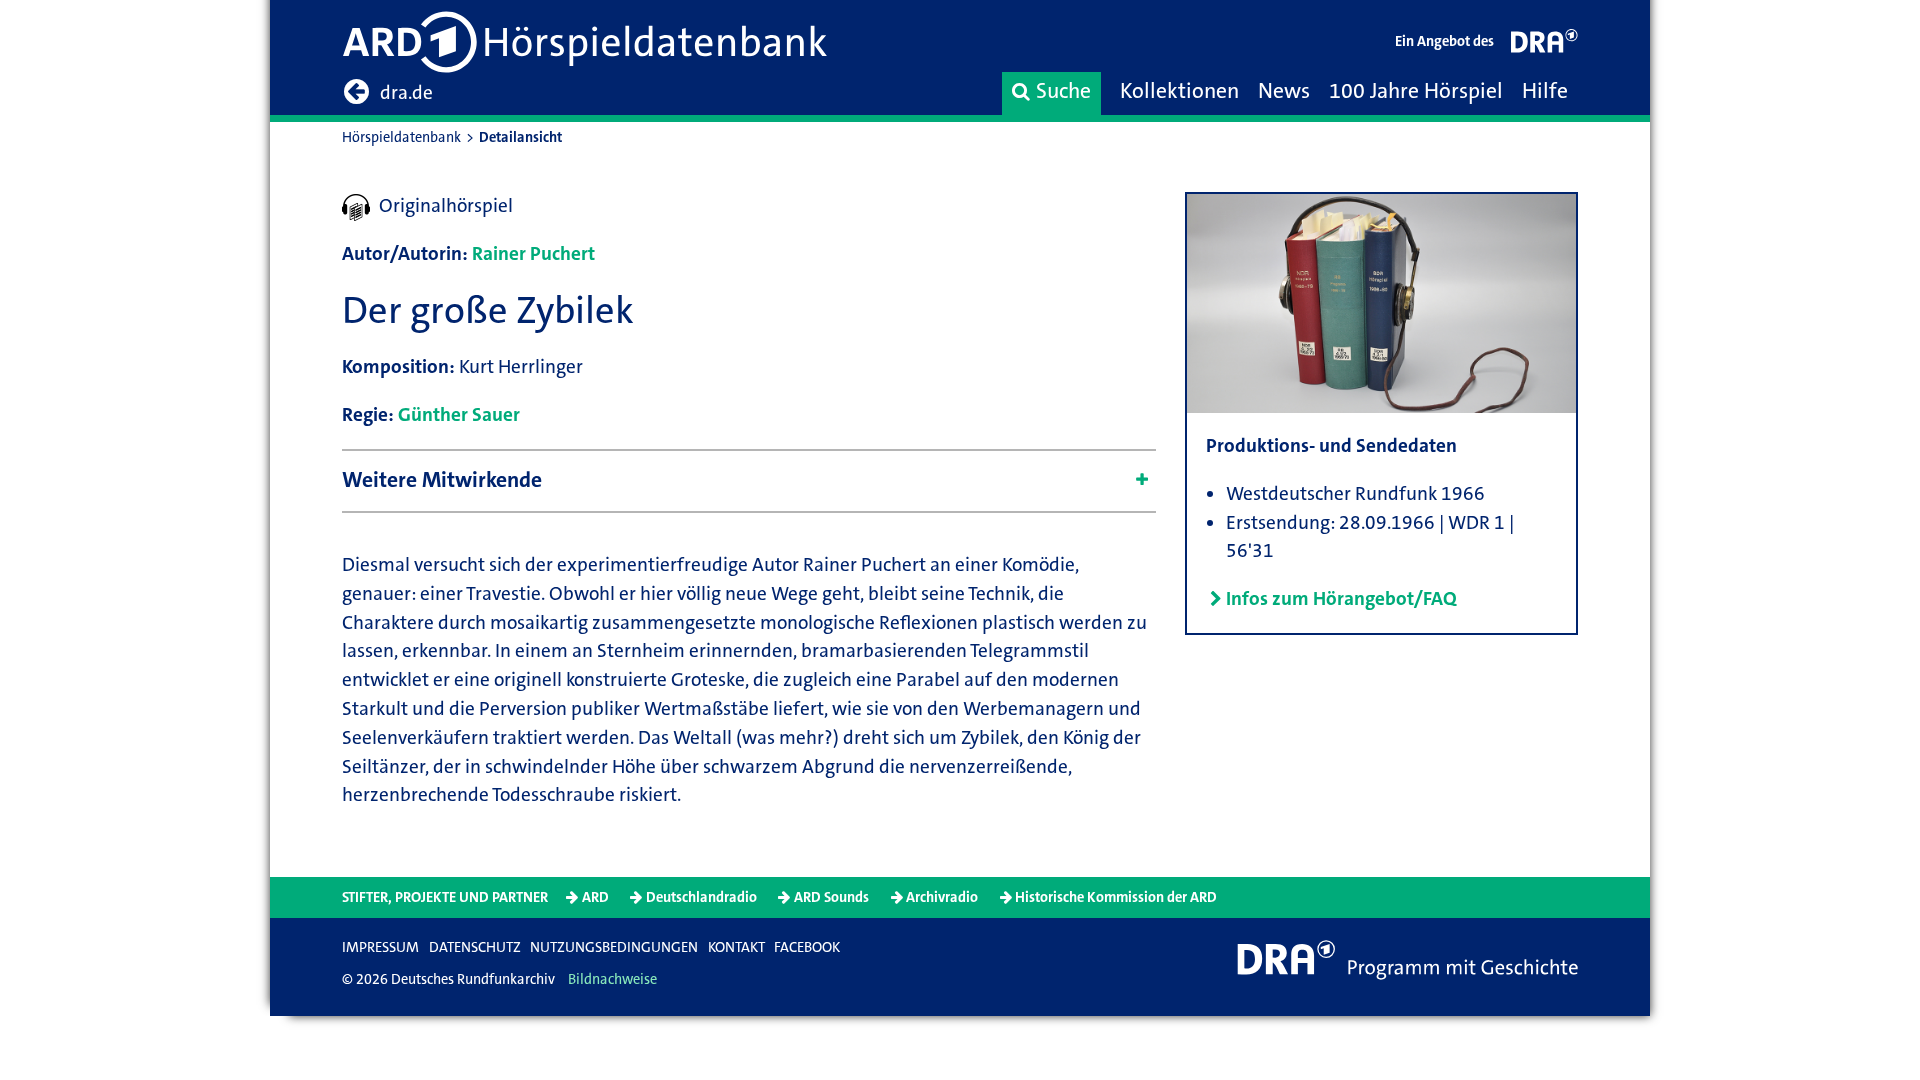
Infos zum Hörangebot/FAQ (1341, 598)
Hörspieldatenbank (401, 137)
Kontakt (736, 947)
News (1284, 91)
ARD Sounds (831, 897)
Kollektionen (1179, 91)
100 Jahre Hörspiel (1416, 91)
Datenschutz (475, 947)
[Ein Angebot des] (1545, 45)
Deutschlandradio (701, 897)
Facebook (807, 947)
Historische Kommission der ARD (1116, 897)
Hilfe (1545, 91)
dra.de (406, 92)
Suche (1063, 91)
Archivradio (942, 897)
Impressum (380, 947)
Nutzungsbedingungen (614, 947)
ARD (595, 897)
